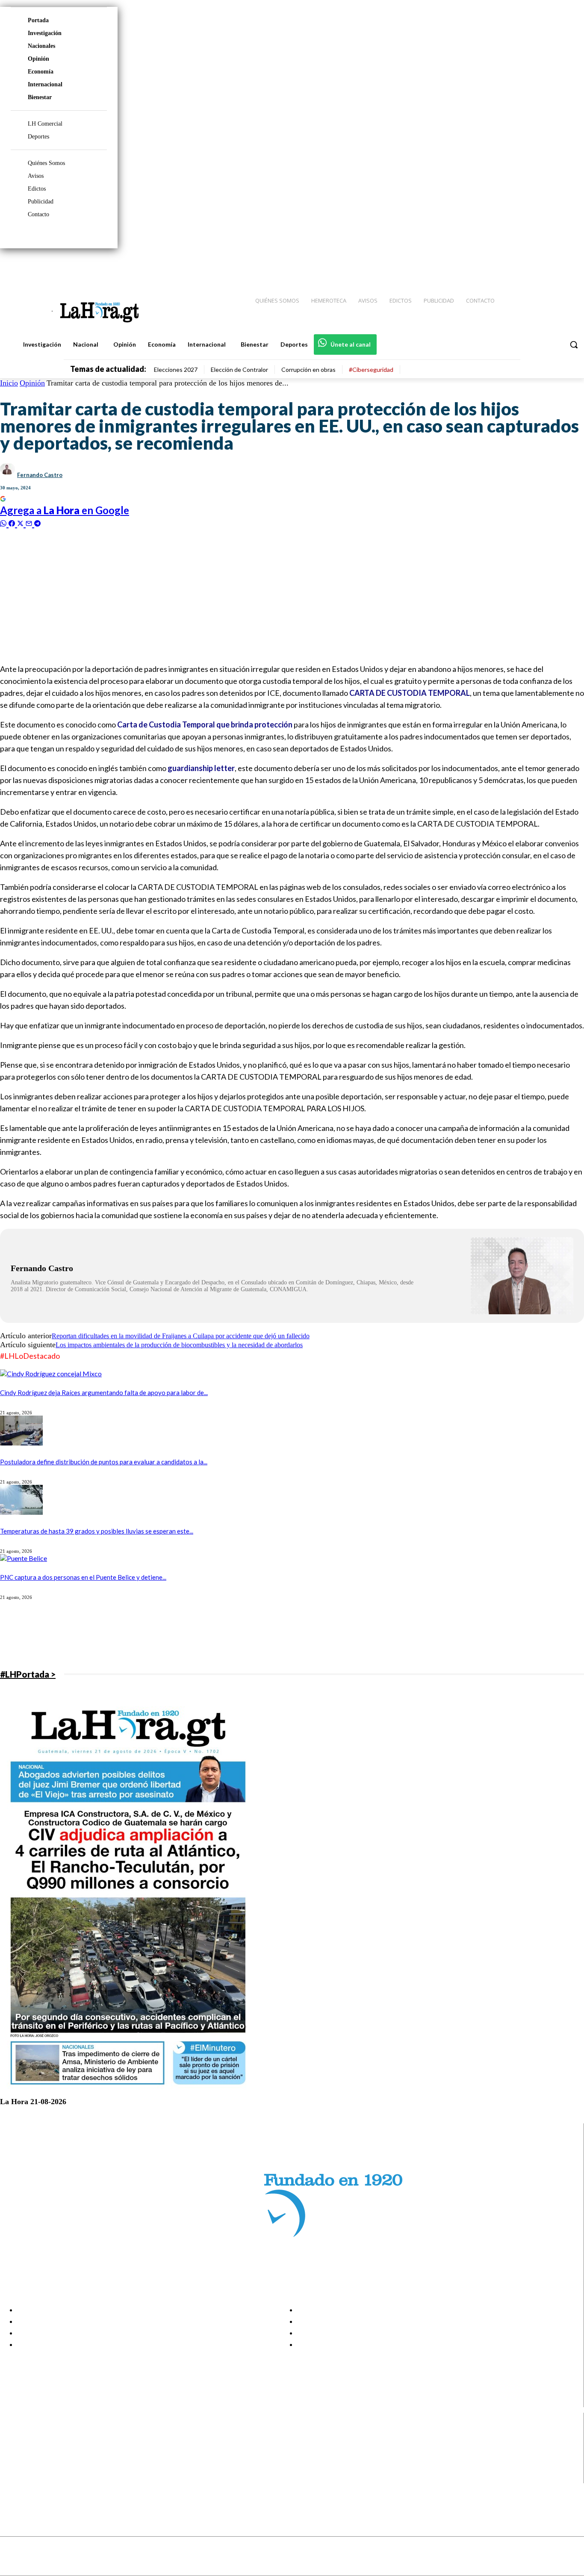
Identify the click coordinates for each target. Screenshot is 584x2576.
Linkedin (38, 2456)
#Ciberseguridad (371, 369)
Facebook (40, 2435)
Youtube (38, 2478)
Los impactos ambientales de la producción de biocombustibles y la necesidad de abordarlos (179, 1345)
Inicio (9, 383)
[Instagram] (522, 265)
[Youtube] (568, 265)
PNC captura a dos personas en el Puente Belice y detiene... (83, 1577)
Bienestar (40, 97)
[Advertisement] (257, 595)
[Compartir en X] (21, 523)
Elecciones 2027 (176, 369)
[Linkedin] (537, 265)
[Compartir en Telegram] (37, 523)
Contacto (38, 214)
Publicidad (41, 202)
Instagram (41, 2445)
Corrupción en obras (308, 369)
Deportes (38, 137)
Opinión (38, 59)
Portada (38, 20)
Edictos (37, 189)
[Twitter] (552, 265)
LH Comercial (45, 124)
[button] (574, 344)
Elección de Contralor (239, 369)
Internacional (45, 84)
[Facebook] (507, 265)
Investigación (45, 33)
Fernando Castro (40, 475)
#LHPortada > (28, 1674)
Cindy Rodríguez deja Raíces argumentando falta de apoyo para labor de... (104, 1393)
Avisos (36, 176)
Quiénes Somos (46, 163)
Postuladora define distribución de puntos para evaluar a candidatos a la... (104, 1462)
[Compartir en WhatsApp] (4, 523)
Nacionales (41, 46)
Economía (41, 72)
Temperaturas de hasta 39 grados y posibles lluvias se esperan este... (97, 1531)
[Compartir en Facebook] (13, 523)
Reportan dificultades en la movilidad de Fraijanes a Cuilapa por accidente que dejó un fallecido (181, 1336)
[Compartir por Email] (30, 523)
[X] (14, 2467)
